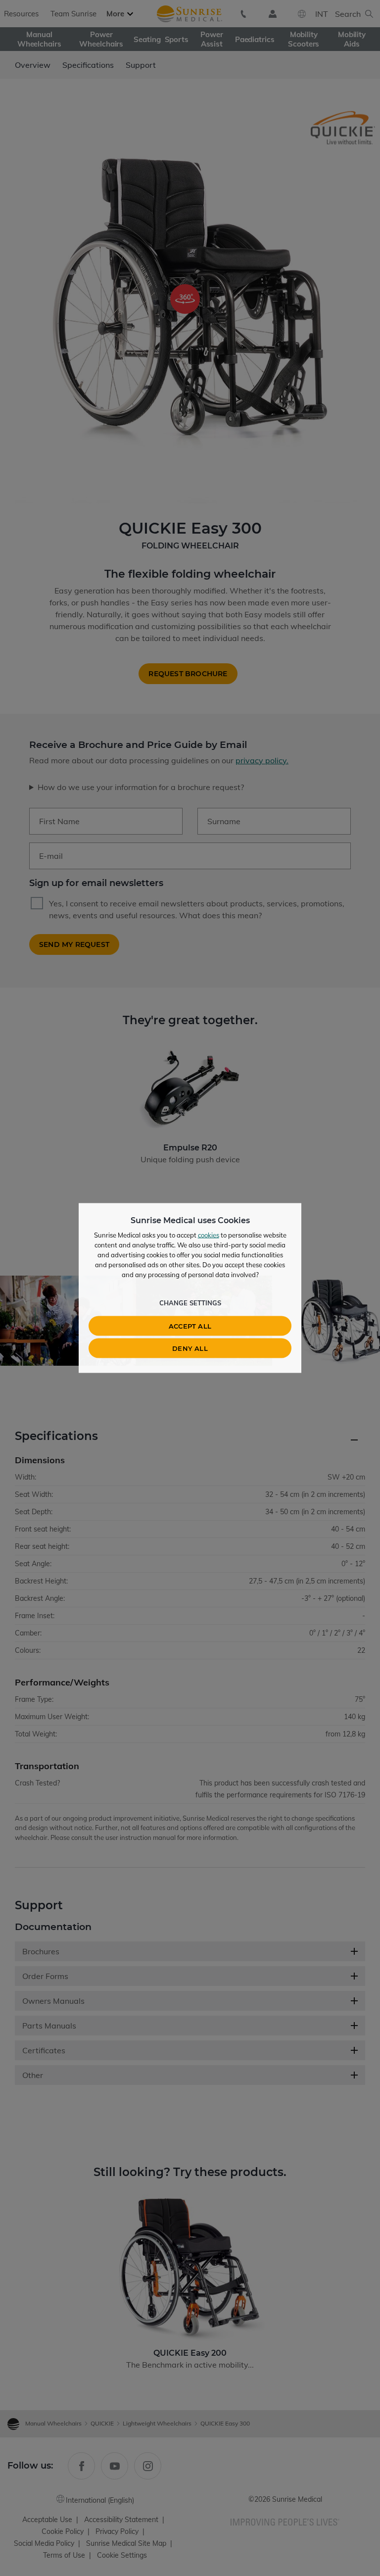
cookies (209, 1235)
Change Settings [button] (190, 1303)
